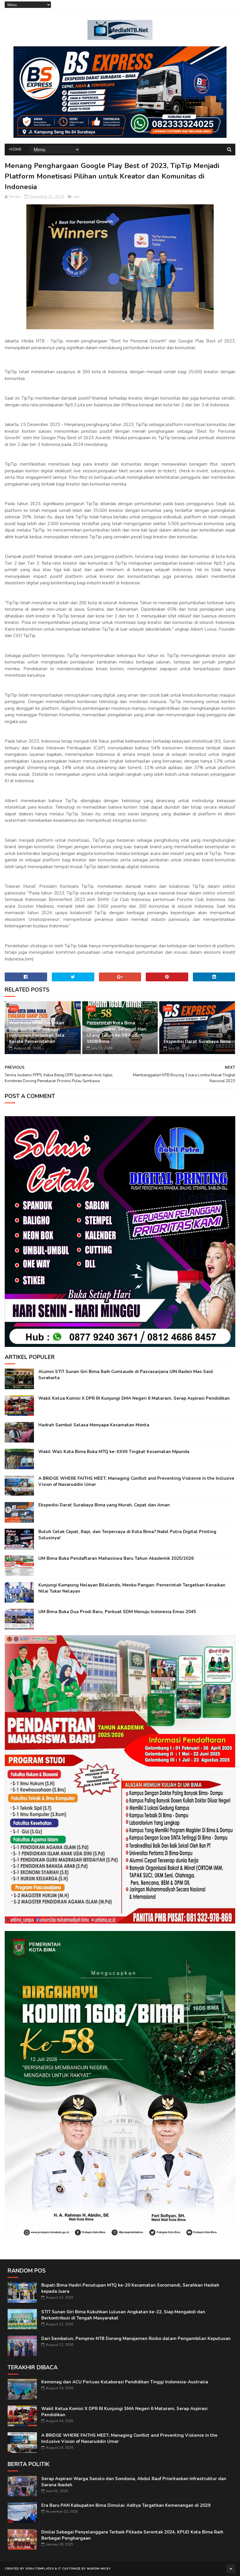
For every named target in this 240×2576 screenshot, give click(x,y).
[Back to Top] (231, 2569)
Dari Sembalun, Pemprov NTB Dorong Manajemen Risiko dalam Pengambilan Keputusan (136, 2339)
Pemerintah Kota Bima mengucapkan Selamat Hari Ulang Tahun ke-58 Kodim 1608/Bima (116, 1032)
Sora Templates (40, 2569)
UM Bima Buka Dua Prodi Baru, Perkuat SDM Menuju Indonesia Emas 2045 (117, 1612)
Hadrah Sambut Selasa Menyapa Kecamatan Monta (94, 1425)
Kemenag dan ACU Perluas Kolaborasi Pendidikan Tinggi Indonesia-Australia (125, 2382)
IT (60, 2569)
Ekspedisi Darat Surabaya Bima (197, 1041)
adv (77, 197)
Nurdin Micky (99, 2569)
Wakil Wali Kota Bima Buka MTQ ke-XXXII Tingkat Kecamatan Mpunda (114, 1452)
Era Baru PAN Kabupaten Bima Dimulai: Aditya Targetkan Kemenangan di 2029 (126, 2505)
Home (16, 149)
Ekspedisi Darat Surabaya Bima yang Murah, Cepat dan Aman (104, 1505)
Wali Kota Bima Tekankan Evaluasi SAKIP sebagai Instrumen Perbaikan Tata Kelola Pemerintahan (37, 1032)
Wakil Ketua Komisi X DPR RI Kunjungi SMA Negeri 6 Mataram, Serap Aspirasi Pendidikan (134, 1398)
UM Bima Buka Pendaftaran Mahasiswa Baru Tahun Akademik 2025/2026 (116, 1558)
